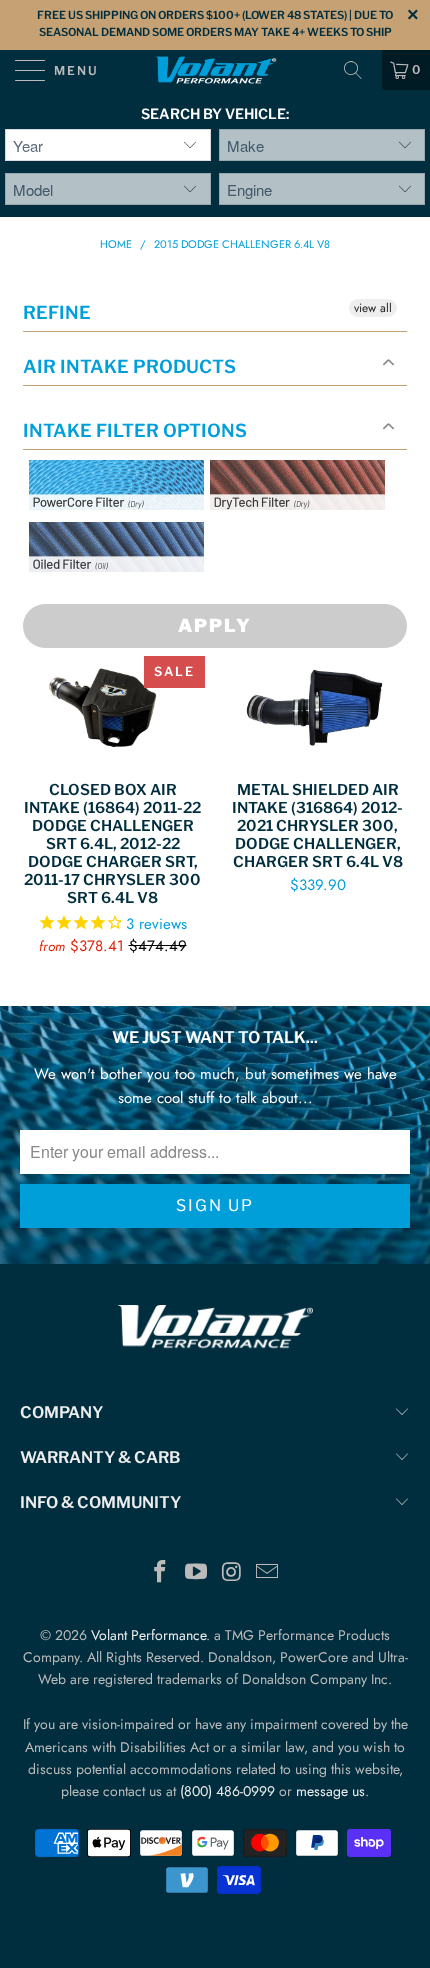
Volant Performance (148, 1635)
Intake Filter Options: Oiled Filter (129, 595)
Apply (215, 625)
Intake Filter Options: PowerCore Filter (110, 533)
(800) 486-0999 (227, 1791)
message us (330, 1791)
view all (373, 308)
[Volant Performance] (215, 70)
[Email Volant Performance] (268, 1573)
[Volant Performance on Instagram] (232, 1573)
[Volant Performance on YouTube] (196, 1573)
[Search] (360, 70)
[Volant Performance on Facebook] (161, 1573)
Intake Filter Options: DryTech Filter (291, 533)
